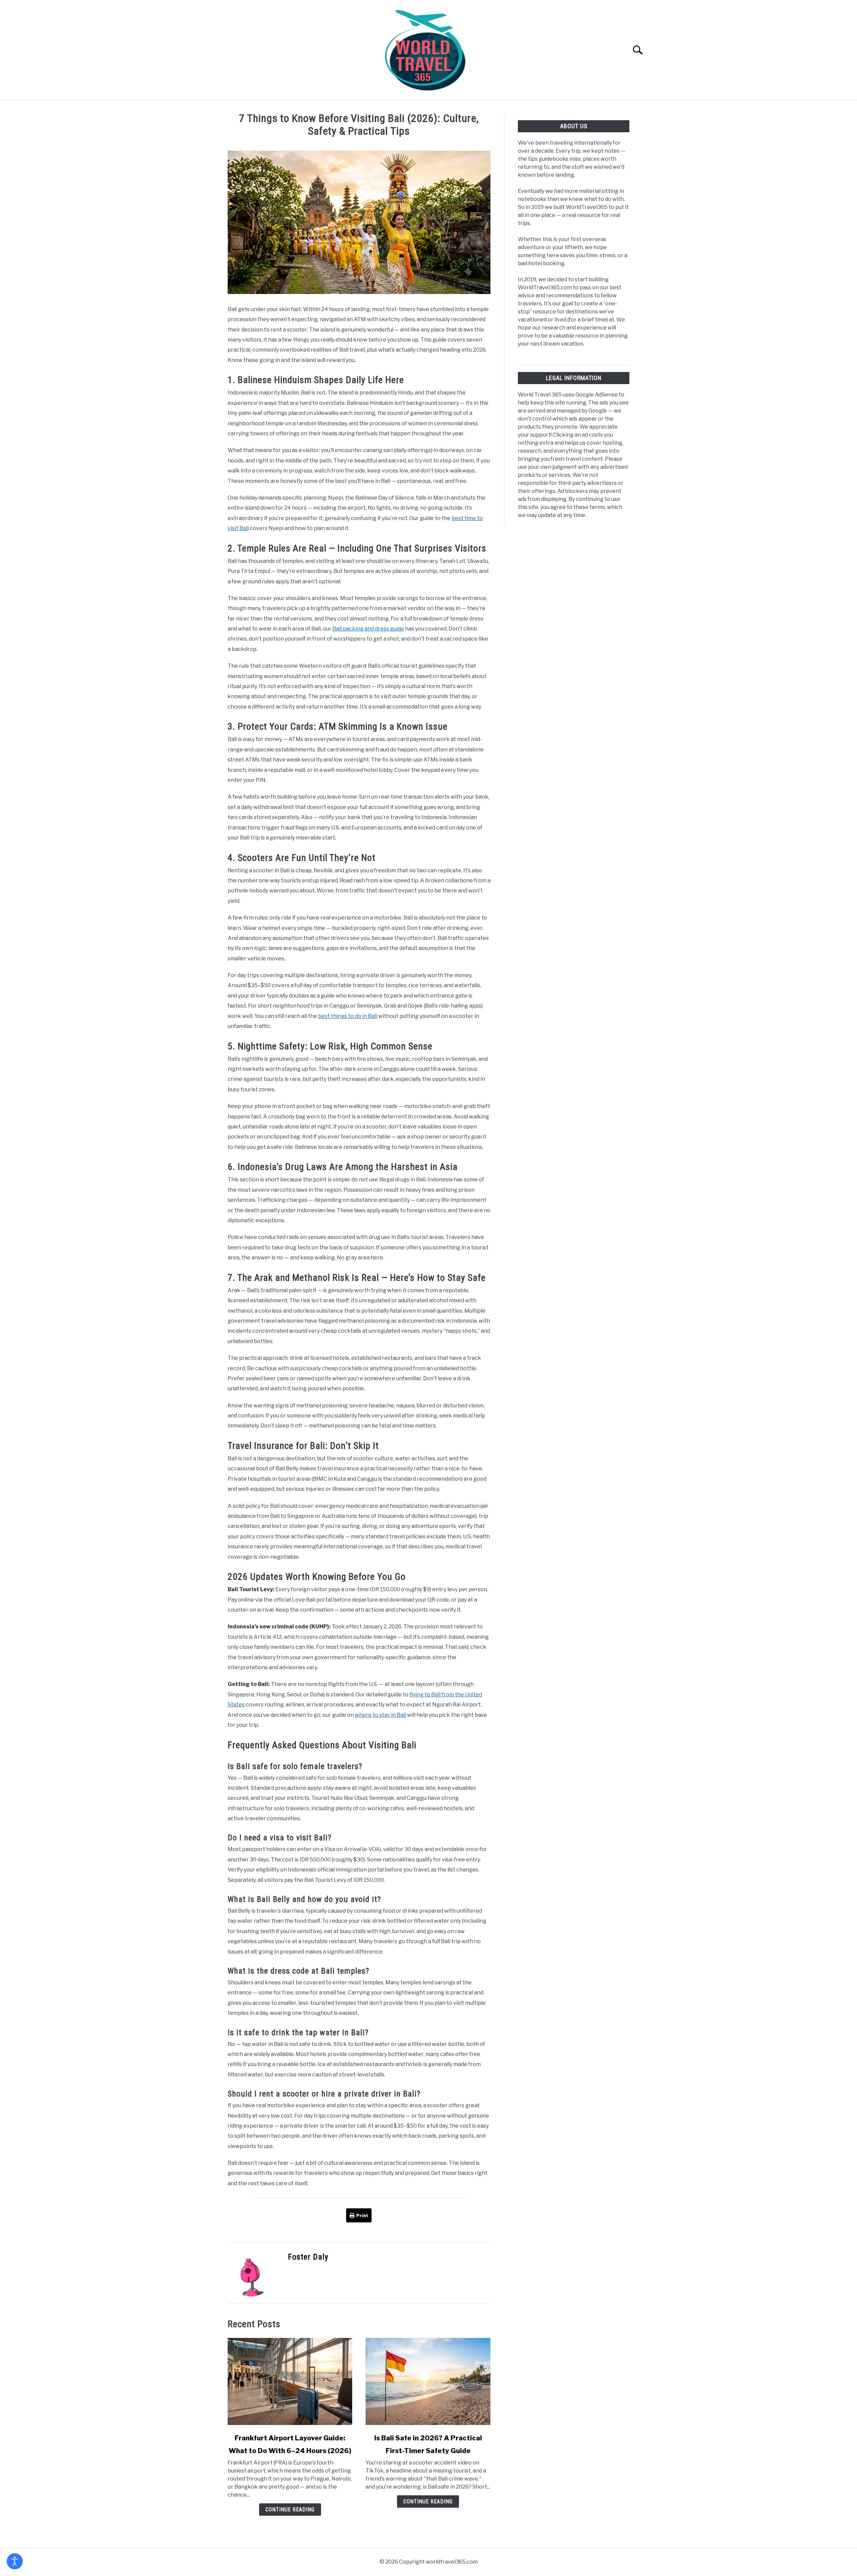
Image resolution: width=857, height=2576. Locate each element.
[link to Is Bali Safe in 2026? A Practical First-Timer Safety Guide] (428, 2381)
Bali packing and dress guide (368, 629)
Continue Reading (290, 2510)
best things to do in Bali (348, 1016)
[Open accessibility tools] (15, 2561)
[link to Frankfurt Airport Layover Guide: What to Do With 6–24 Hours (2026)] (290, 2381)
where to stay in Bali (380, 1715)
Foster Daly (308, 2257)
